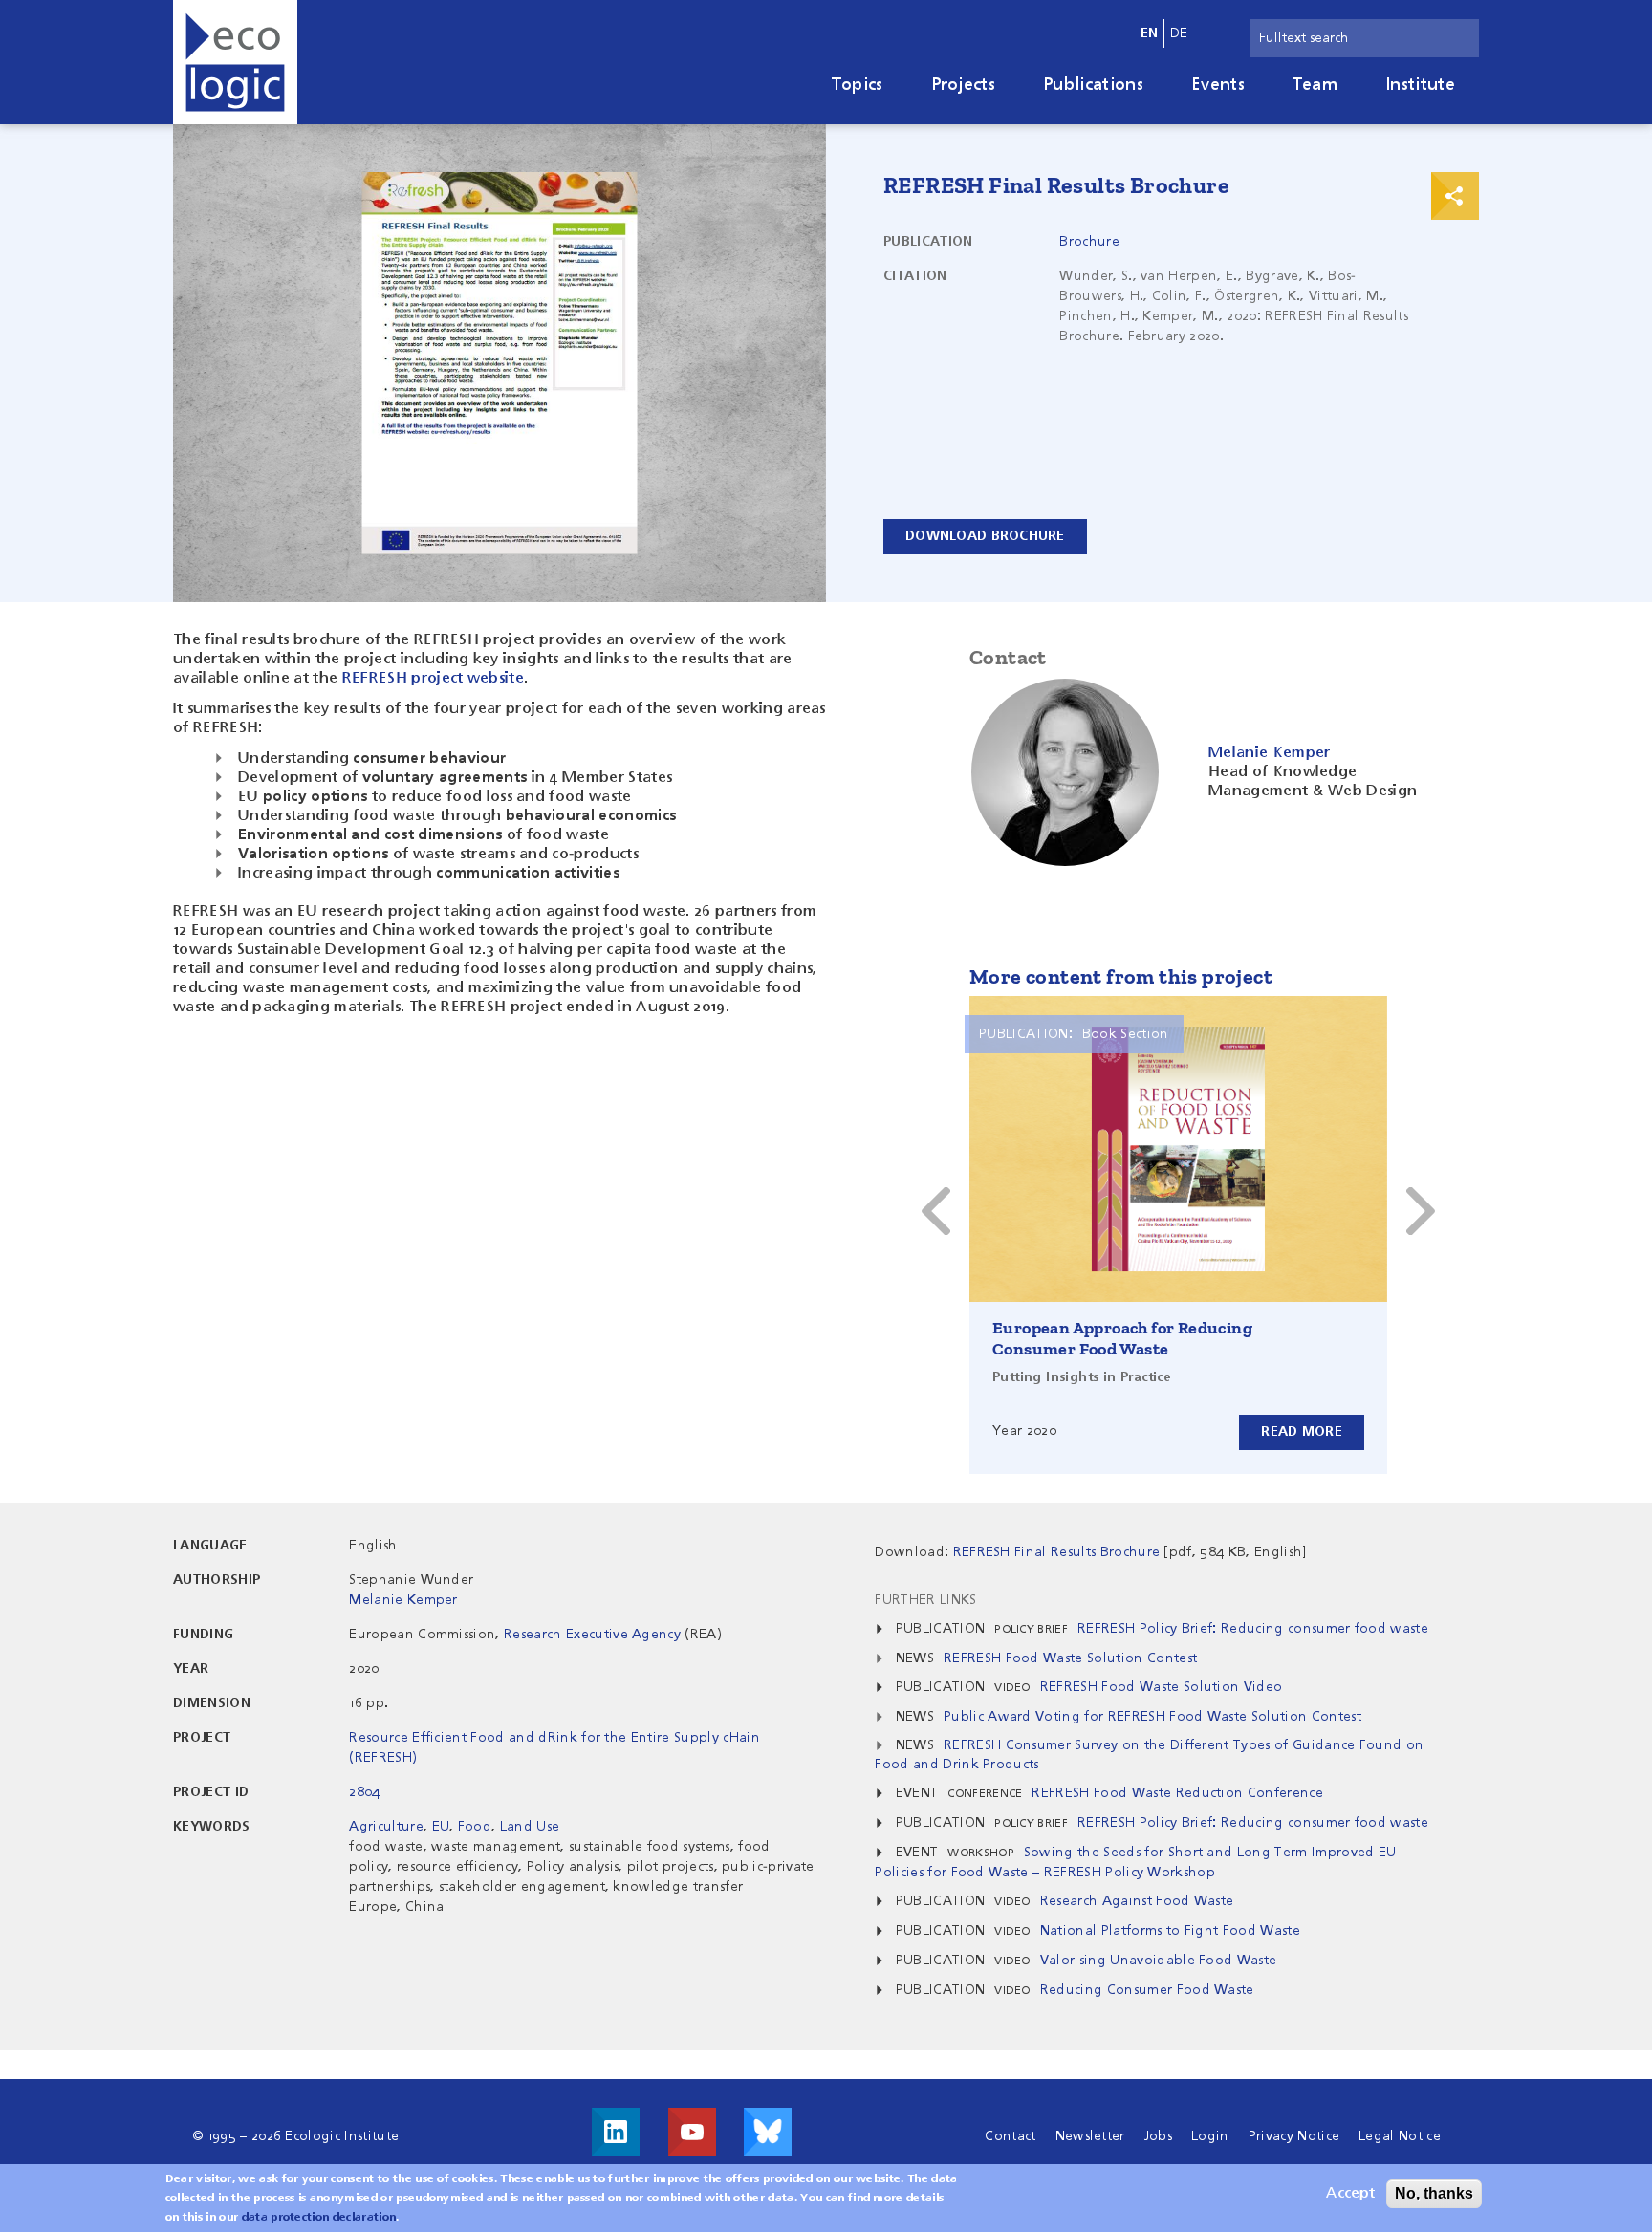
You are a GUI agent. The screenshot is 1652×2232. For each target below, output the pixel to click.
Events (1218, 85)
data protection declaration (319, 2218)
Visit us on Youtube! (692, 2132)
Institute (1420, 85)
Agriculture (386, 1827)
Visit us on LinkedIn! (616, 2132)
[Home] (235, 62)
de (1179, 33)
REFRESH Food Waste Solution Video (1162, 1687)
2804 (364, 1792)
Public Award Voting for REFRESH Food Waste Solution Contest (1152, 1717)
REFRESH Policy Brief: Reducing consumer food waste (1253, 1629)
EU (441, 1827)
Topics (858, 85)
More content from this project (1121, 976)
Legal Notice (1400, 2136)
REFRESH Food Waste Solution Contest (1070, 1658)
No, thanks (1434, 2193)
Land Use (530, 1827)
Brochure (1089, 242)
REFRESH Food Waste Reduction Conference (1177, 1793)
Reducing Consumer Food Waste (1147, 1990)
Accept (1350, 2194)
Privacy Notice (1294, 2136)
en (1150, 33)
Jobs (1158, 2136)
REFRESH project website (433, 679)
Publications (1093, 85)
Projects (964, 85)
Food (475, 1827)
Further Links (925, 1600)
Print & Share (1455, 196)
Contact (1010, 2136)
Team (1315, 85)
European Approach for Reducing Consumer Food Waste (1122, 1338)
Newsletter (1090, 2136)
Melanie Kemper (403, 1600)
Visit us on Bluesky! (768, 2132)
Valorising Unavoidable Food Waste (1159, 1961)
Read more (1302, 1432)
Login (1210, 2136)
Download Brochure (985, 536)
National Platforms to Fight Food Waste (1170, 1931)
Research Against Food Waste (1137, 1901)
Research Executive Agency (592, 1635)
